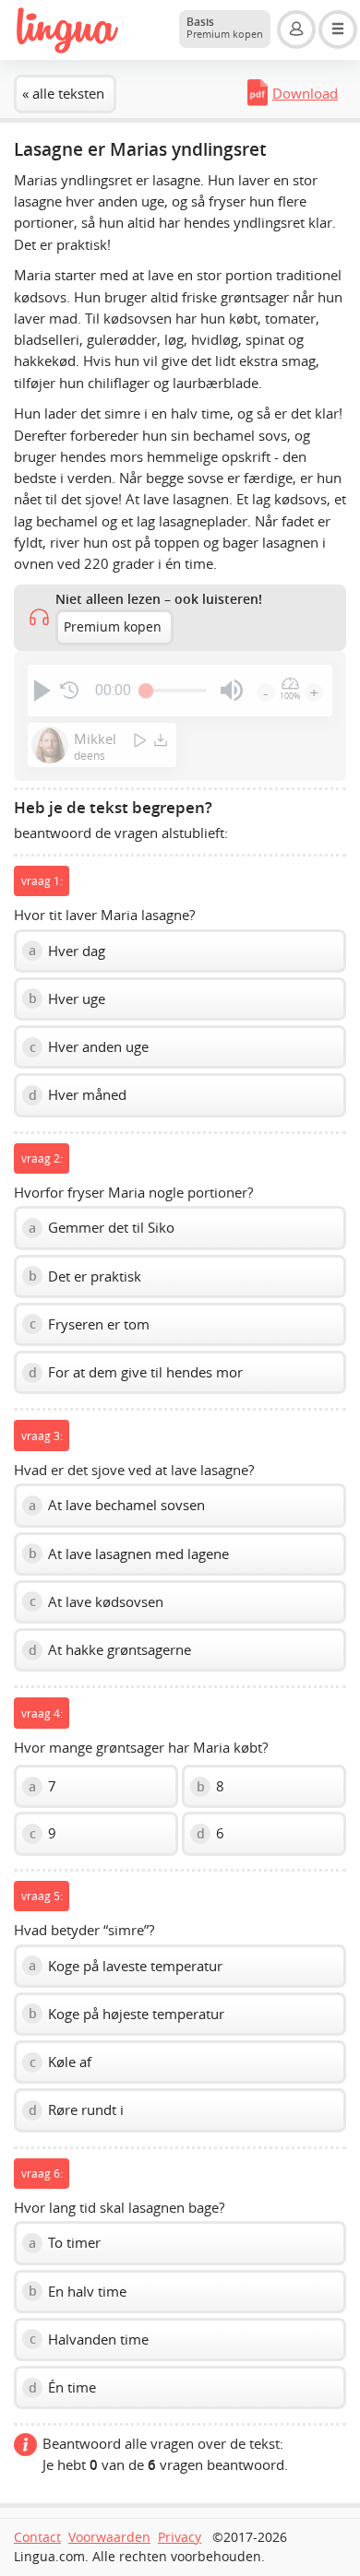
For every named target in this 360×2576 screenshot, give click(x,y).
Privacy (180, 2537)
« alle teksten (63, 93)
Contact (37, 2537)
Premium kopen (113, 627)
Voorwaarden (109, 2537)
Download (305, 93)
